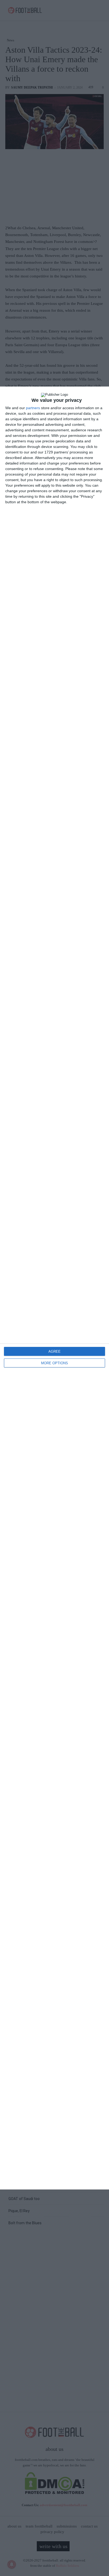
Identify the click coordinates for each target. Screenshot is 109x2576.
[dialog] (54, 1288)
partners (33, 408)
